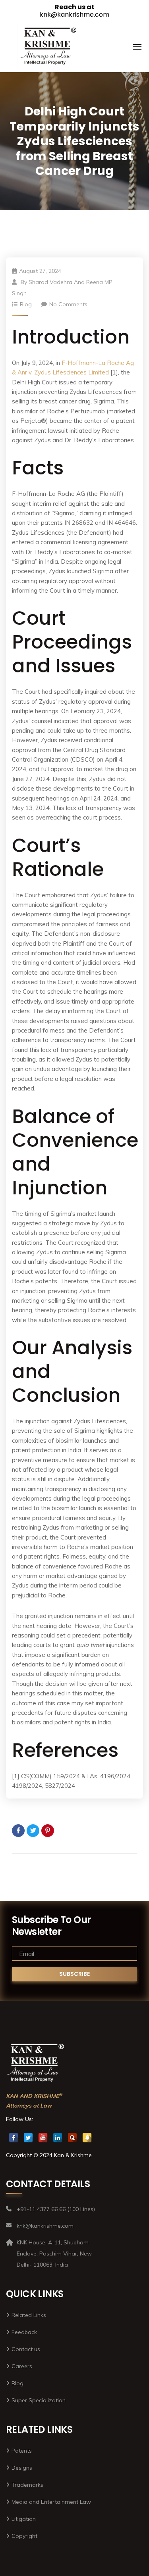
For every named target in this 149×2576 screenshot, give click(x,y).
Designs (22, 2468)
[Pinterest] (48, 1831)
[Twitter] (33, 1831)
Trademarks (27, 2485)
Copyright (24, 2536)
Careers (22, 2366)
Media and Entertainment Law (51, 2502)
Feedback (24, 2332)
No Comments (68, 304)
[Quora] (72, 2138)
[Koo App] (87, 2138)
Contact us (26, 2349)
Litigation (24, 2519)
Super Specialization (39, 2400)
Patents (22, 2451)
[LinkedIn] (58, 2138)
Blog (26, 304)
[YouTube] (43, 2138)
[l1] (49, 47)
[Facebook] (18, 1831)
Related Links (29, 2315)
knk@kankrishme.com (74, 14)
